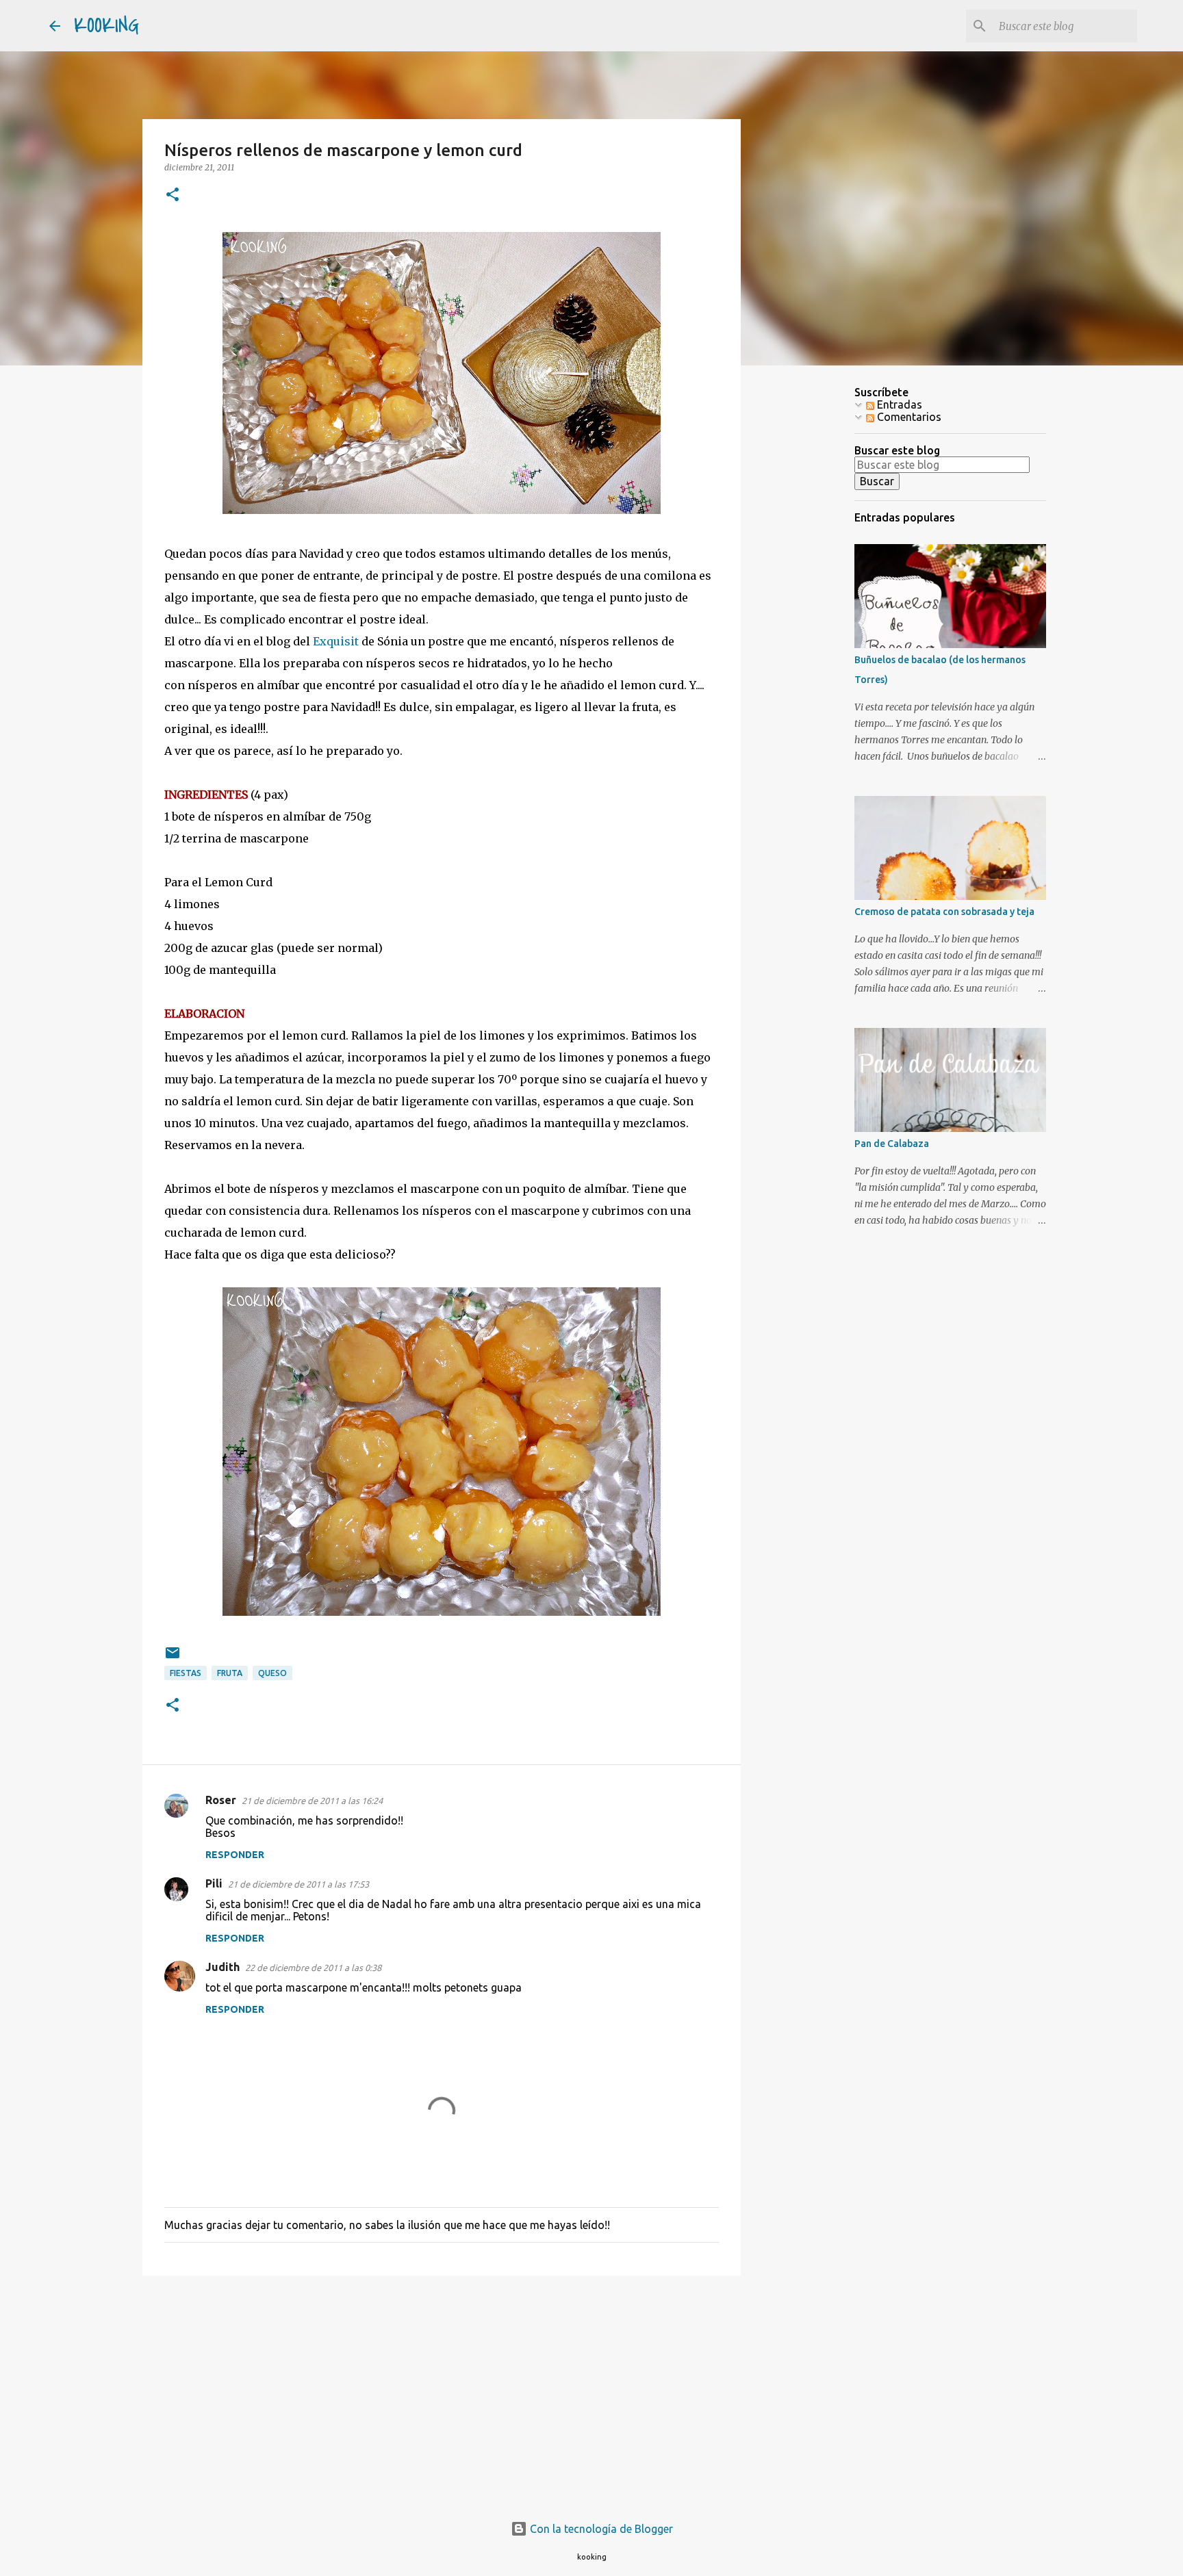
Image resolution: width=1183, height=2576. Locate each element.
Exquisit (336, 641)
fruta (230, 1673)
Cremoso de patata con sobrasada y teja (944, 912)
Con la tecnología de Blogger (600, 2529)
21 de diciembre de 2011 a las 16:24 (312, 1801)
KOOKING (106, 26)
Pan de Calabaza (892, 1144)
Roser (221, 1800)
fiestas (186, 1673)
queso (272, 1673)
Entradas (898, 404)
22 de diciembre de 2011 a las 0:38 (313, 1968)
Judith (222, 1967)
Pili (214, 1883)
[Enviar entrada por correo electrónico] (173, 1658)
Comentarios (908, 417)
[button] (173, 195)
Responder (235, 1855)
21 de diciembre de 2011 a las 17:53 (298, 1884)
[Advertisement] (442, 2392)
